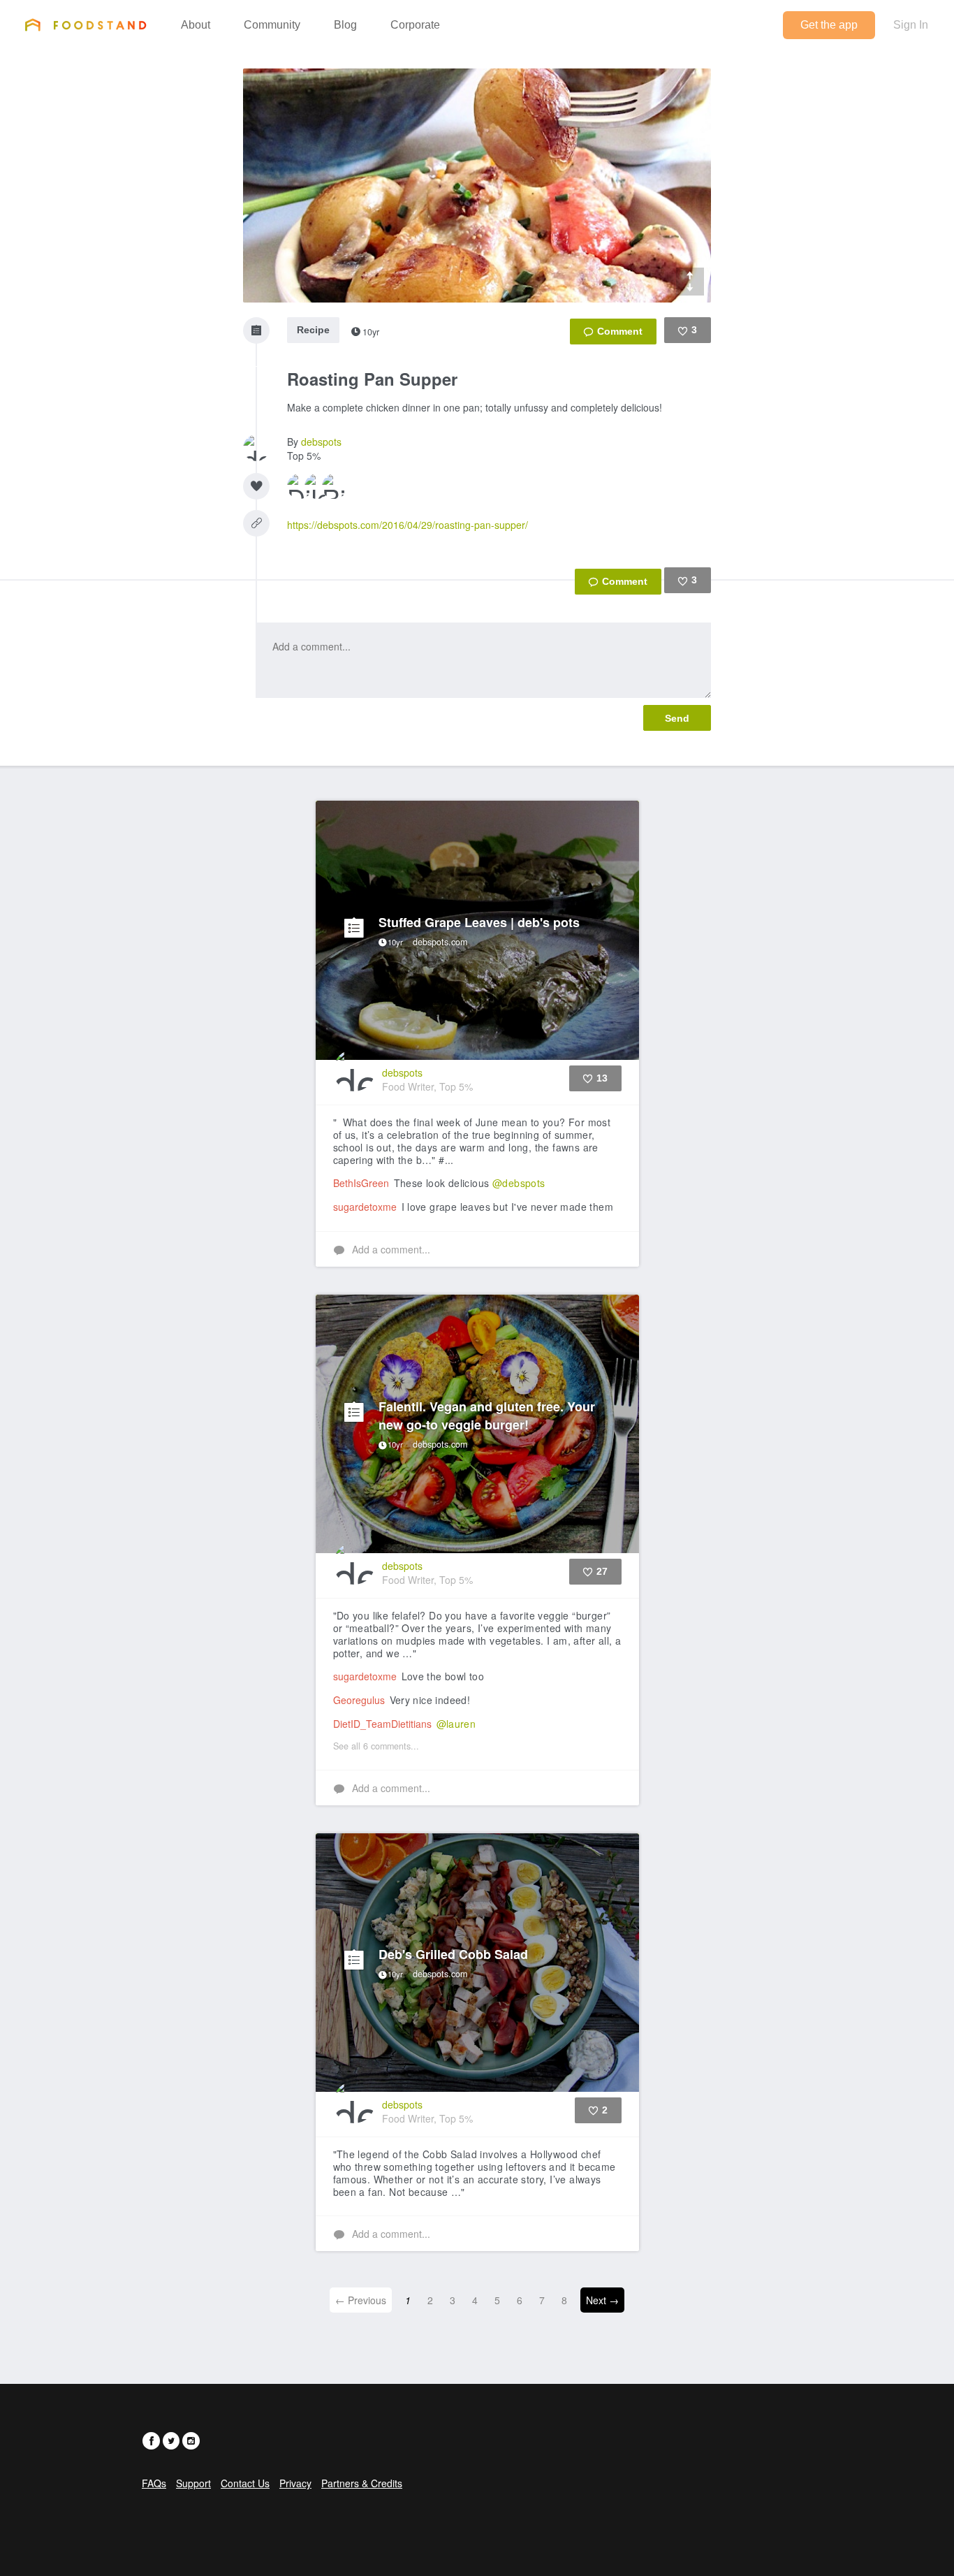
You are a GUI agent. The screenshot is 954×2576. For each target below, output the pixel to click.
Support (193, 2483)
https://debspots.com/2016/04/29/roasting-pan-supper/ (408, 525)
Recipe (313, 330)
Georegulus (359, 1700)
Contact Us (245, 2483)
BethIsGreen (361, 1183)
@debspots (519, 1183)
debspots (321, 442)
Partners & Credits (362, 2483)
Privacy (295, 2483)
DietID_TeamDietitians (382, 1724)
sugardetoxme (365, 1207)
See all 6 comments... (376, 1746)
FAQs (154, 2483)
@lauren (456, 1724)
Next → (602, 2300)
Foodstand (86, 24)
